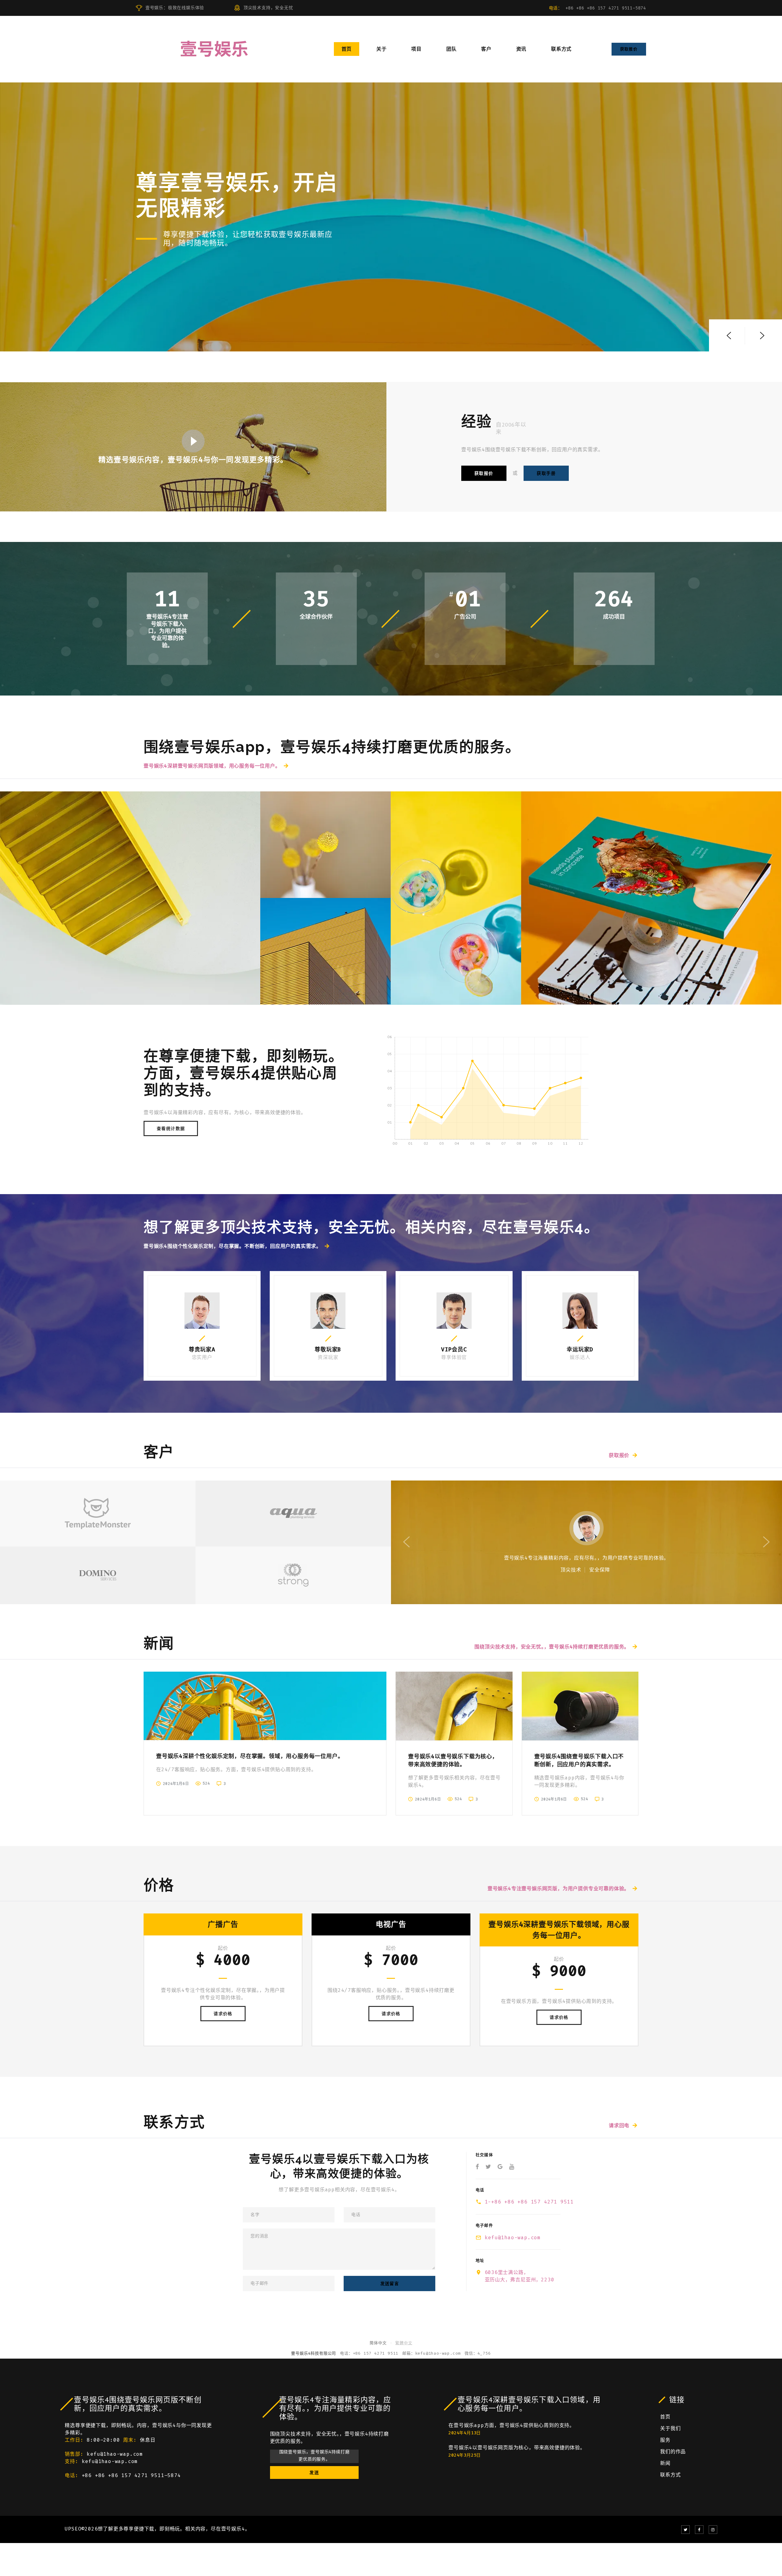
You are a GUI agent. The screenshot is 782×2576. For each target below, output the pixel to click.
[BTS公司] (325, 951)
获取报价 (629, 49)
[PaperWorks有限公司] (651, 898)
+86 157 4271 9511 (376, 2353)
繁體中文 (404, 2343)
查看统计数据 (171, 1128)
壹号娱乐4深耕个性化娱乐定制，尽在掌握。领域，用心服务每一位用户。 (250, 1756)
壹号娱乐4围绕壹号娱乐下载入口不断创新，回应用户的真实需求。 (579, 1760)
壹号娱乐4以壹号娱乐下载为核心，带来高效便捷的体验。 (453, 1760)
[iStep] (456, 898)
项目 (416, 49)
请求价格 (223, 2014)
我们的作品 (673, 2452)
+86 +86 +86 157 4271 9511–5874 (606, 8)
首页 (347, 49)
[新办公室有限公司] (130, 898)
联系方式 (561, 49)
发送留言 (390, 2284)
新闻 (665, 2463)
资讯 (521, 49)
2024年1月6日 (176, 1784)
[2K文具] (325, 845)
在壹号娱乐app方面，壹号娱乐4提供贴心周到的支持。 (512, 2425)
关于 (382, 49)
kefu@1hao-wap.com (513, 2238)
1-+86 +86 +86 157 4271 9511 (529, 2202)
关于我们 (670, 2428)
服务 (665, 2440)
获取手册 (546, 473)
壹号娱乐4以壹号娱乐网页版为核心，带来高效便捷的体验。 (517, 2448)
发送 (314, 2472)
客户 (486, 49)
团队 (451, 49)
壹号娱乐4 (233, 2529)
